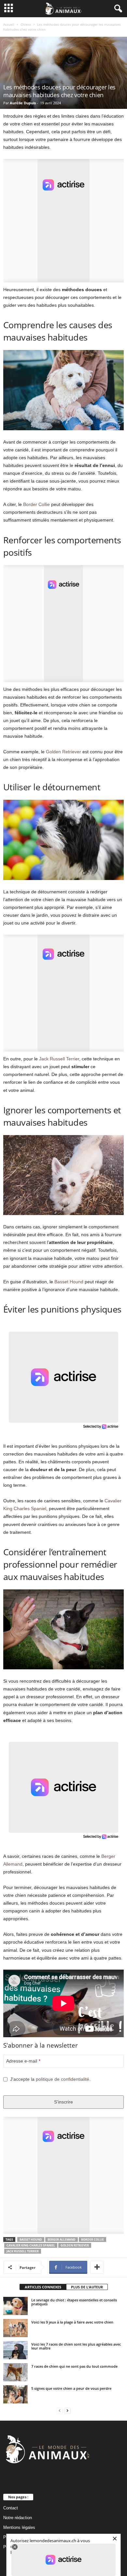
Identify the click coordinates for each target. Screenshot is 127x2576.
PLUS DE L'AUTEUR (87, 2287)
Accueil (9, 24)
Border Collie (36, 504)
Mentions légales (19, 2527)
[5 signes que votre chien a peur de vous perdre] (15, 2394)
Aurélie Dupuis (23, 103)
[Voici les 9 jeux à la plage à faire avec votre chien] (15, 2328)
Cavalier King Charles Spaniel (31, 2245)
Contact (11, 2508)
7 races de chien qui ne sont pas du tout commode (74, 2366)
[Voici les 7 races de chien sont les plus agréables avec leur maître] (15, 2350)
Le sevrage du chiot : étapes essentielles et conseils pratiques (74, 2302)
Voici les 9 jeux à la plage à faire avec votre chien (72, 2322)
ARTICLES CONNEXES (43, 2287)
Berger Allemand (62, 2239)
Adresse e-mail (23, 2061)
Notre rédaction (18, 2518)
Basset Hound (69, 1282)
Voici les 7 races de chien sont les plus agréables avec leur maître (76, 2346)
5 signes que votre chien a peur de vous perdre (71, 2388)
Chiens (26, 24)
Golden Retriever (63, 752)
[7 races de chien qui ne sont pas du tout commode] (15, 2372)
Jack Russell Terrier (59, 1059)
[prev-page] (60, 2411)
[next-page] (67, 2411)
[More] (97, 2267)
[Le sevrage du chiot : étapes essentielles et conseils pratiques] (15, 2306)
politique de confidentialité (63, 2079)
